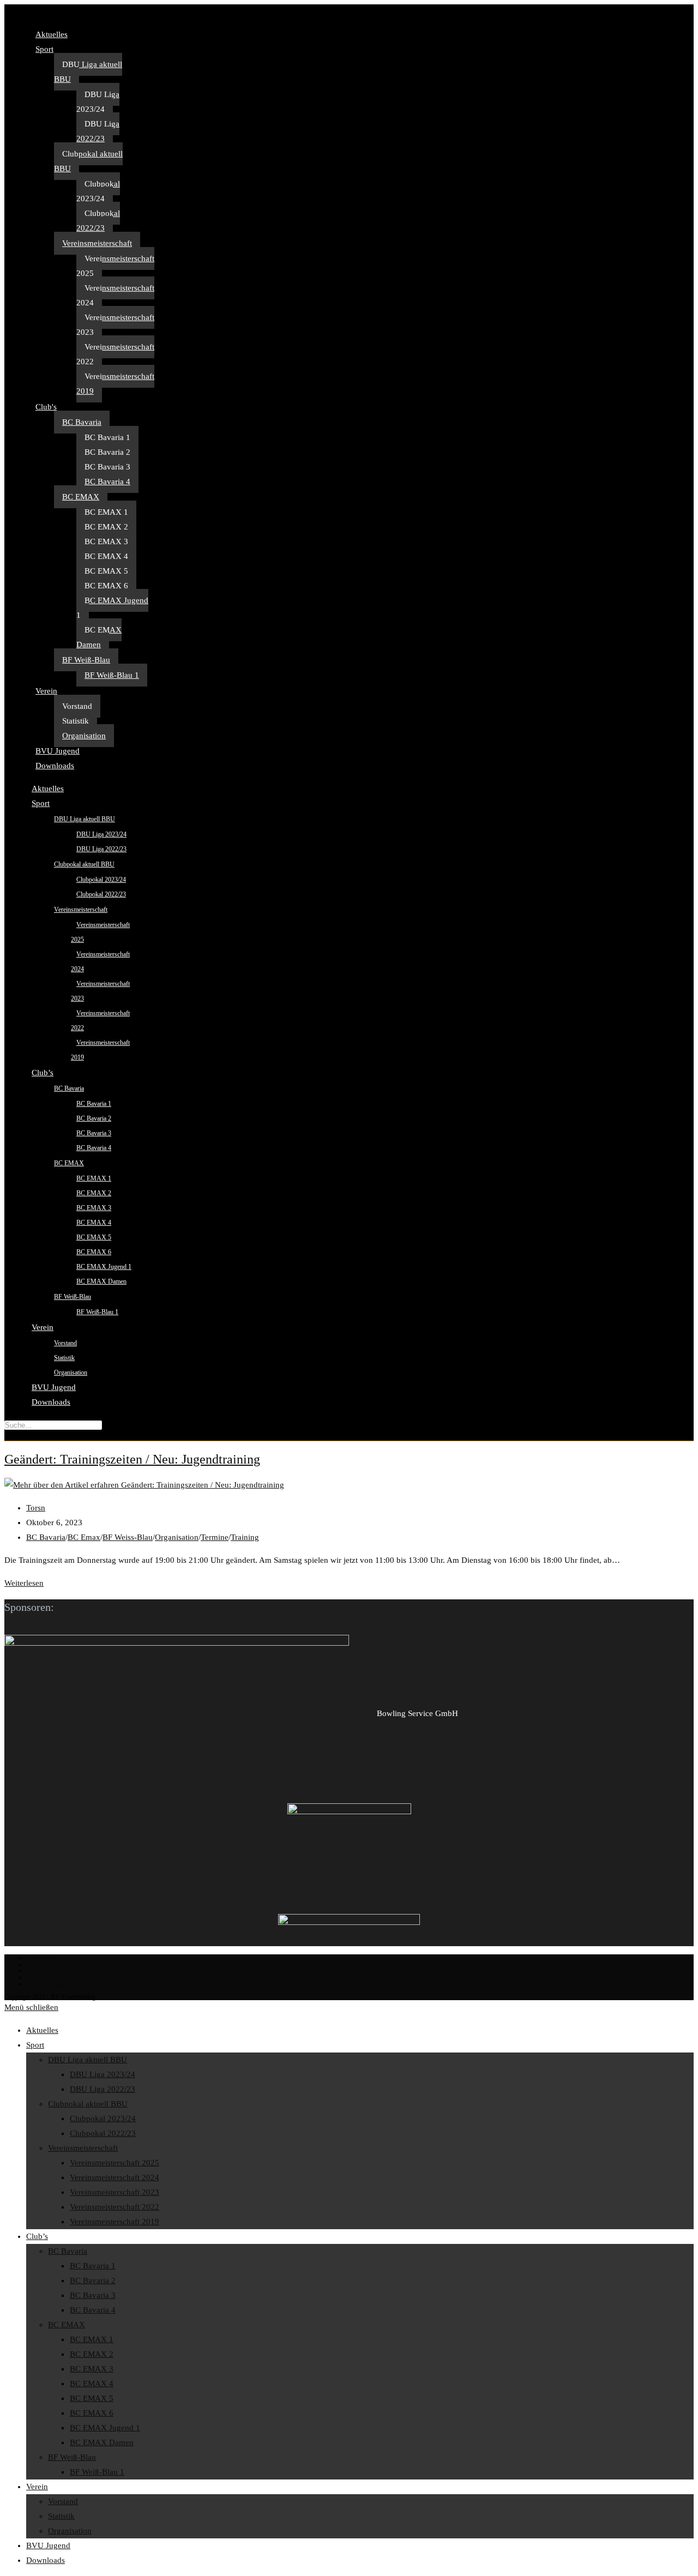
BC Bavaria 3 (107, 467)
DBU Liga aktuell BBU (88, 72)
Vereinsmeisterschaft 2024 (115, 295)
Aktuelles (52, 34)
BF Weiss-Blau (128, 1537)
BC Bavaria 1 (107, 437)
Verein (46, 691)
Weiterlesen (24, 1583)
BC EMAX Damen (99, 637)
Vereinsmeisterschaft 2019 (115, 384)
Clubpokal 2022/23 (98, 221)
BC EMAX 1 (106, 512)
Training (245, 1537)
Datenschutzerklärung (54, 1977)
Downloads (55, 766)
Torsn (36, 1508)
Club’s (43, 1073)
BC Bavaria (82, 422)
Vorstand (77, 706)
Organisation (84, 736)
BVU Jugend (58, 751)
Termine (215, 1537)
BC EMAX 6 (106, 586)
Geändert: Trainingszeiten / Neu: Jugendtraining (132, 1459)
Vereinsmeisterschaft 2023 (115, 325)
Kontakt (37, 1964)
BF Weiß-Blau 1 (112, 675)
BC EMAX (81, 497)
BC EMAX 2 (106, 527)
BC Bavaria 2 (107, 452)
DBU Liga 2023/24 (98, 102)
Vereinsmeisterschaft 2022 (115, 354)
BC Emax (84, 1537)
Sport (44, 49)
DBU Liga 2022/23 (98, 131)
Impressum (41, 1958)
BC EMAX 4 (106, 556)
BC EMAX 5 (106, 571)
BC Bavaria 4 (107, 482)
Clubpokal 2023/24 (98, 191)
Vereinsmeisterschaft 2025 (115, 266)
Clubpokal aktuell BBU (88, 161)
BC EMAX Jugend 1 (112, 608)
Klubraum (39, 1971)
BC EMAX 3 (106, 541)
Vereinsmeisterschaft (97, 243)
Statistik (76, 721)
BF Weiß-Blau (86, 660)
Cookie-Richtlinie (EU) (56, 1984)
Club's (46, 407)
